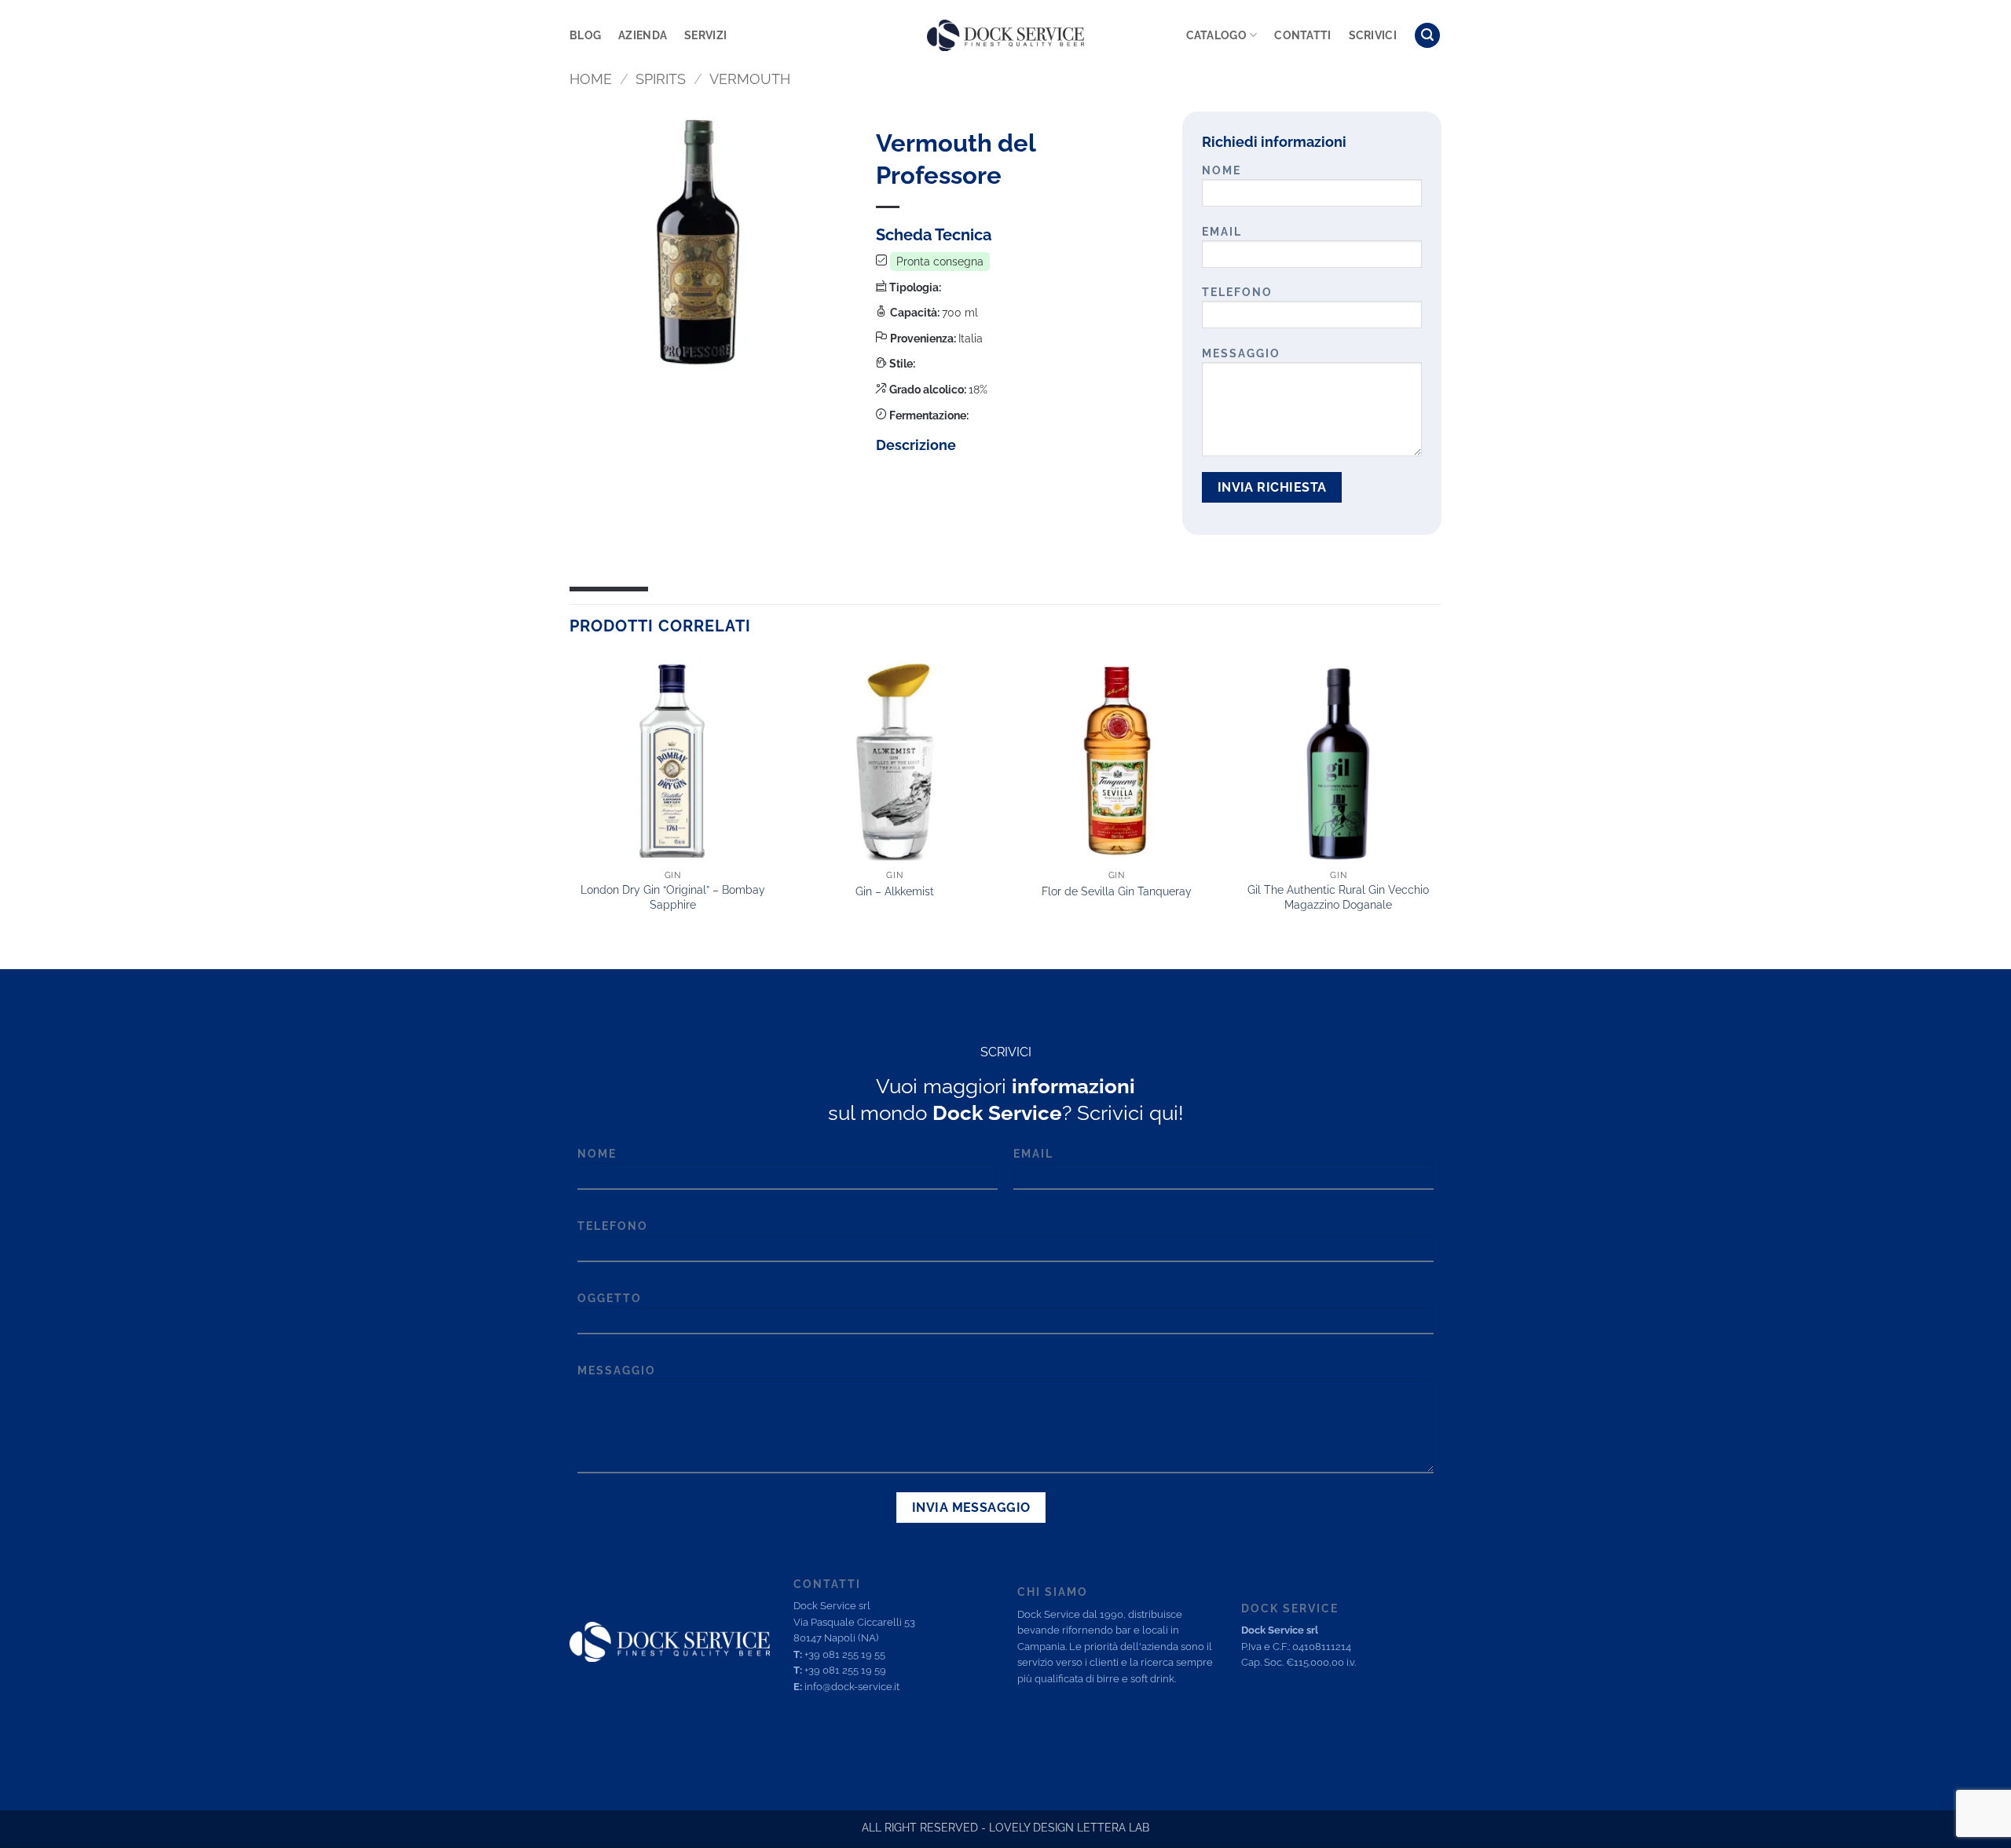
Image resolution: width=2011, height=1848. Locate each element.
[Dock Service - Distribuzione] (1005, 35)
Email (1222, 231)
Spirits (661, 79)
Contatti (1302, 35)
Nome (1222, 170)
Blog (585, 35)
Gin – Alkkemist (895, 891)
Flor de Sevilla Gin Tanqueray (1117, 891)
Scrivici (1373, 35)
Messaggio (1241, 353)
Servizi (705, 35)
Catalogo (1216, 35)
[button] (1427, 36)
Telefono (1237, 292)
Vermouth (750, 79)
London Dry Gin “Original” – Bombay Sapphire (673, 897)
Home (591, 79)
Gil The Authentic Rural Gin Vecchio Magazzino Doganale (1338, 897)
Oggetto (610, 1298)
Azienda (643, 35)
